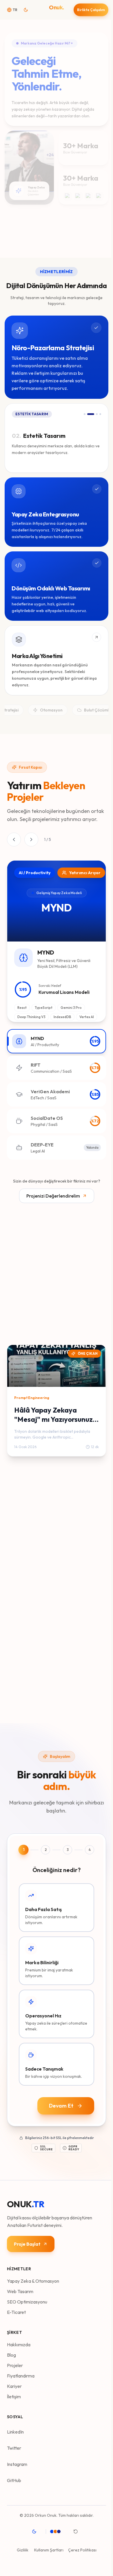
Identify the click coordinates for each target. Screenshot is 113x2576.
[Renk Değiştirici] (58, 2529)
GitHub (14, 2478)
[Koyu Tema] (35, 2529)
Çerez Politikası (81, 2547)
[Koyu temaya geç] (28, 10)
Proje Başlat (27, 2241)
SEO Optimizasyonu (27, 2299)
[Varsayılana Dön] (76, 2529)
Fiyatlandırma (21, 2373)
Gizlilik (22, 2547)
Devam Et (59, 2103)
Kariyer (14, 2384)
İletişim (14, 2394)
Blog (11, 2352)
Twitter (14, 2445)
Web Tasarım (20, 2289)
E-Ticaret (16, 2310)
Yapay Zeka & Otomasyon (33, 2278)
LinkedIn (15, 2429)
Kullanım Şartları (48, 2547)
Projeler (15, 2363)
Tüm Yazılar (19, 1330)
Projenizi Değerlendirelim (52, 1196)
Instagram (17, 2462)
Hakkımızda (19, 2342)
